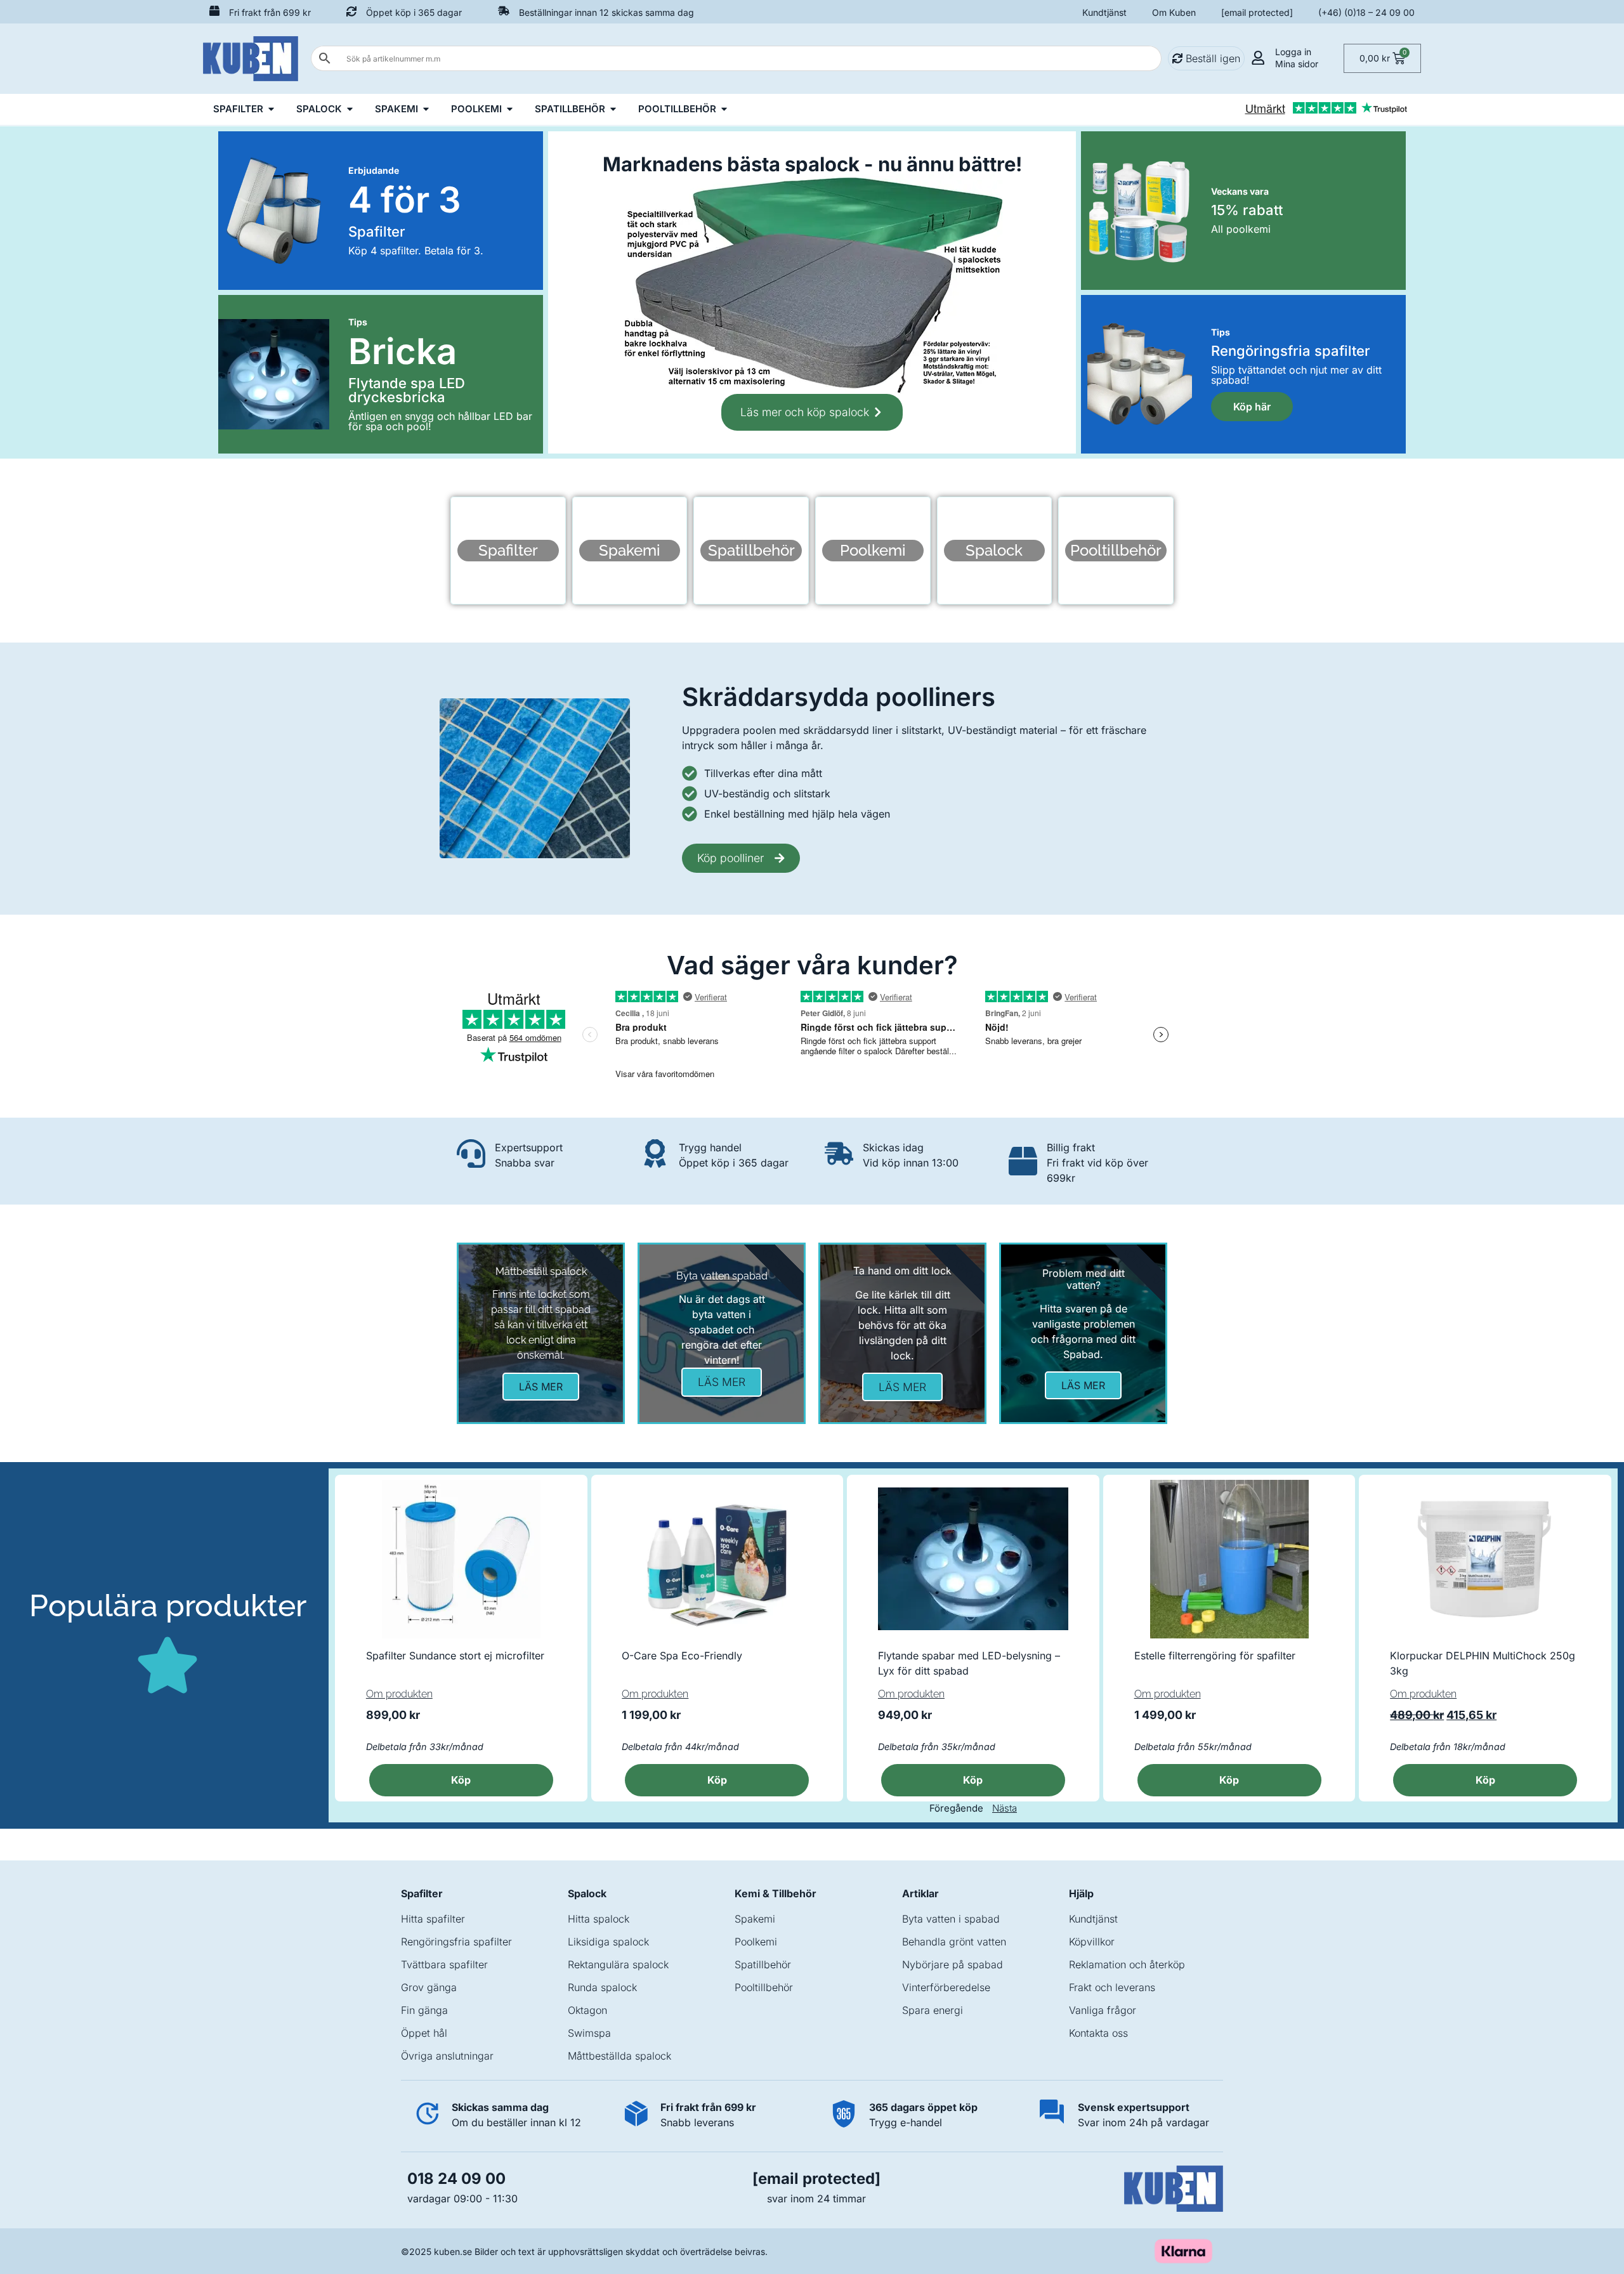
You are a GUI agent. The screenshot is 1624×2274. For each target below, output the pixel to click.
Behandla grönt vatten (954, 1942)
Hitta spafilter (433, 1919)
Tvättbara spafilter (444, 1964)
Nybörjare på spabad (953, 1964)
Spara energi (933, 2010)
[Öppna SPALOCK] (350, 109)
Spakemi (755, 1919)
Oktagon (587, 2010)
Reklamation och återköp (1127, 1964)
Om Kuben (1174, 12)
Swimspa (589, 2033)
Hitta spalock (599, 1919)
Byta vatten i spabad (951, 1919)
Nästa (1005, 1808)
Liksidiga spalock (608, 1942)
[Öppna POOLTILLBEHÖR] (724, 109)
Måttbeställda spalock (619, 2056)
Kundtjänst (1104, 12)
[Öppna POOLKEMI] (510, 109)
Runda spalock (602, 1987)
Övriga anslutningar (447, 2056)
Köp (1485, 1780)
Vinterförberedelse (946, 1987)
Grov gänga (429, 1987)
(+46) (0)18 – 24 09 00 (1366, 12)
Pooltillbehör (764, 1987)
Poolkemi (756, 1942)
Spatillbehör (763, 1964)
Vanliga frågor (1103, 2010)
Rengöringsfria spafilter (456, 1942)
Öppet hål (424, 2033)
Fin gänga (424, 2010)
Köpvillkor (1092, 1942)
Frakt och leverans (1112, 1987)
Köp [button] (461, 1780)
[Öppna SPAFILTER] (271, 109)
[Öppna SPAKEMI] (426, 109)
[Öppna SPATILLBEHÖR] (613, 109)
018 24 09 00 (456, 2179)
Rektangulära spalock (618, 1964)
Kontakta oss (1098, 2033)
